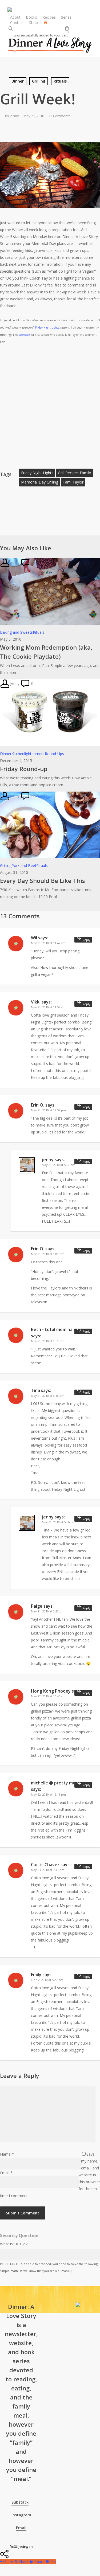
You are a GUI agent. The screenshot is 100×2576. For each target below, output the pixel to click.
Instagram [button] (21, 2515)
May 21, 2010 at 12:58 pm (48, 1110)
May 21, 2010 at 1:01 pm (48, 1254)
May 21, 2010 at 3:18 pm (48, 1396)
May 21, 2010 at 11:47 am (48, 943)
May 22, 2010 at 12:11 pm (48, 1794)
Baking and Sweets (16, 632)
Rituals (60, 81)
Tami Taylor (73, 482)
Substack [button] (20, 2502)
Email (6, 2173)
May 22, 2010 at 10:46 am (48, 1696)
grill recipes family (74, 473)
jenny (14, 116)
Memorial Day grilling (40, 482)
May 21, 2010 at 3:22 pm (48, 1611)
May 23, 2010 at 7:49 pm (48, 1870)
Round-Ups (54, 754)
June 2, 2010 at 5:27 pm (47, 1980)
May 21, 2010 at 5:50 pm (59, 1165)
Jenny (14, 683)
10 (32, 562)
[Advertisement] (50, 405)
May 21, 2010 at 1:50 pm (48, 1341)
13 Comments (59, 116)
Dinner (18, 81)
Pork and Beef (24, 865)
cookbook (25, 335)
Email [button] (21, 2528)
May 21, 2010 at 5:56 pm (59, 1522)
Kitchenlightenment (28, 754)
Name (7, 2154)
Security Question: (20, 2235)
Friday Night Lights (47, 327)
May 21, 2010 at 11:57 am (48, 1007)
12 (32, 796)
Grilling (39, 81)
